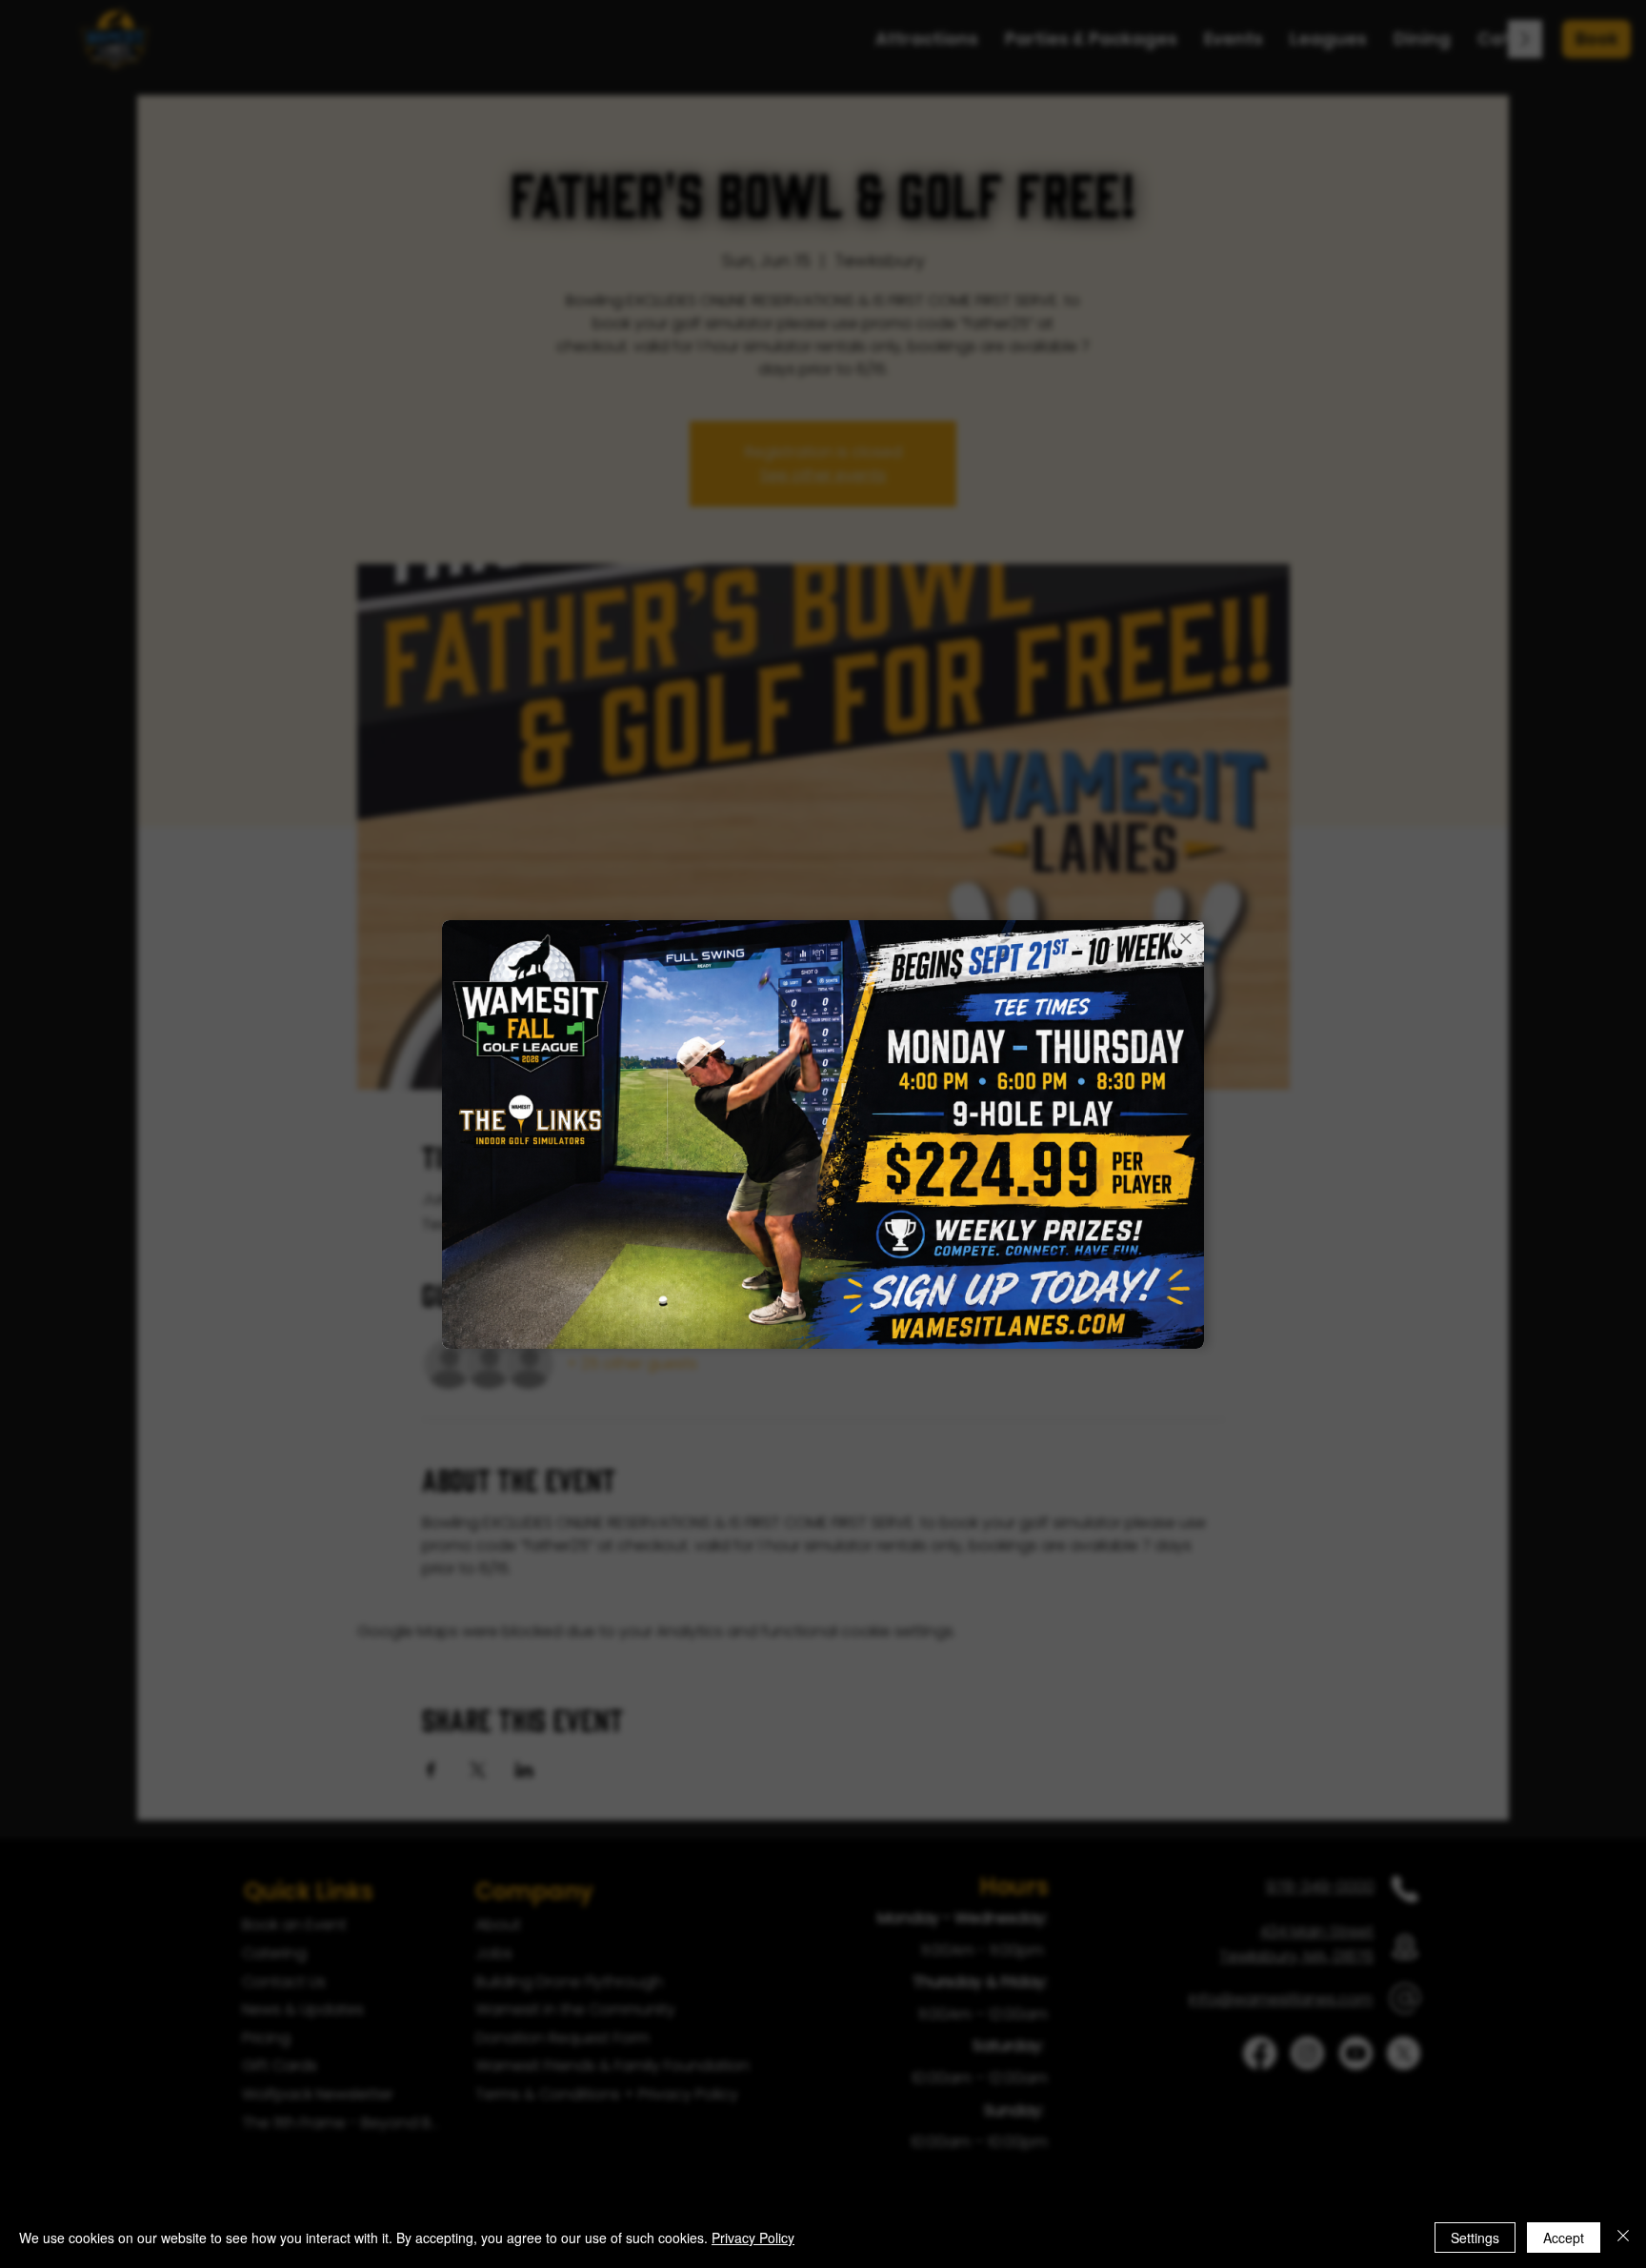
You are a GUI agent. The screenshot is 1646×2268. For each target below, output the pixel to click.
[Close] (1623, 2238)
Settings (1475, 2238)
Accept (1564, 2238)
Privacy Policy (753, 2238)
